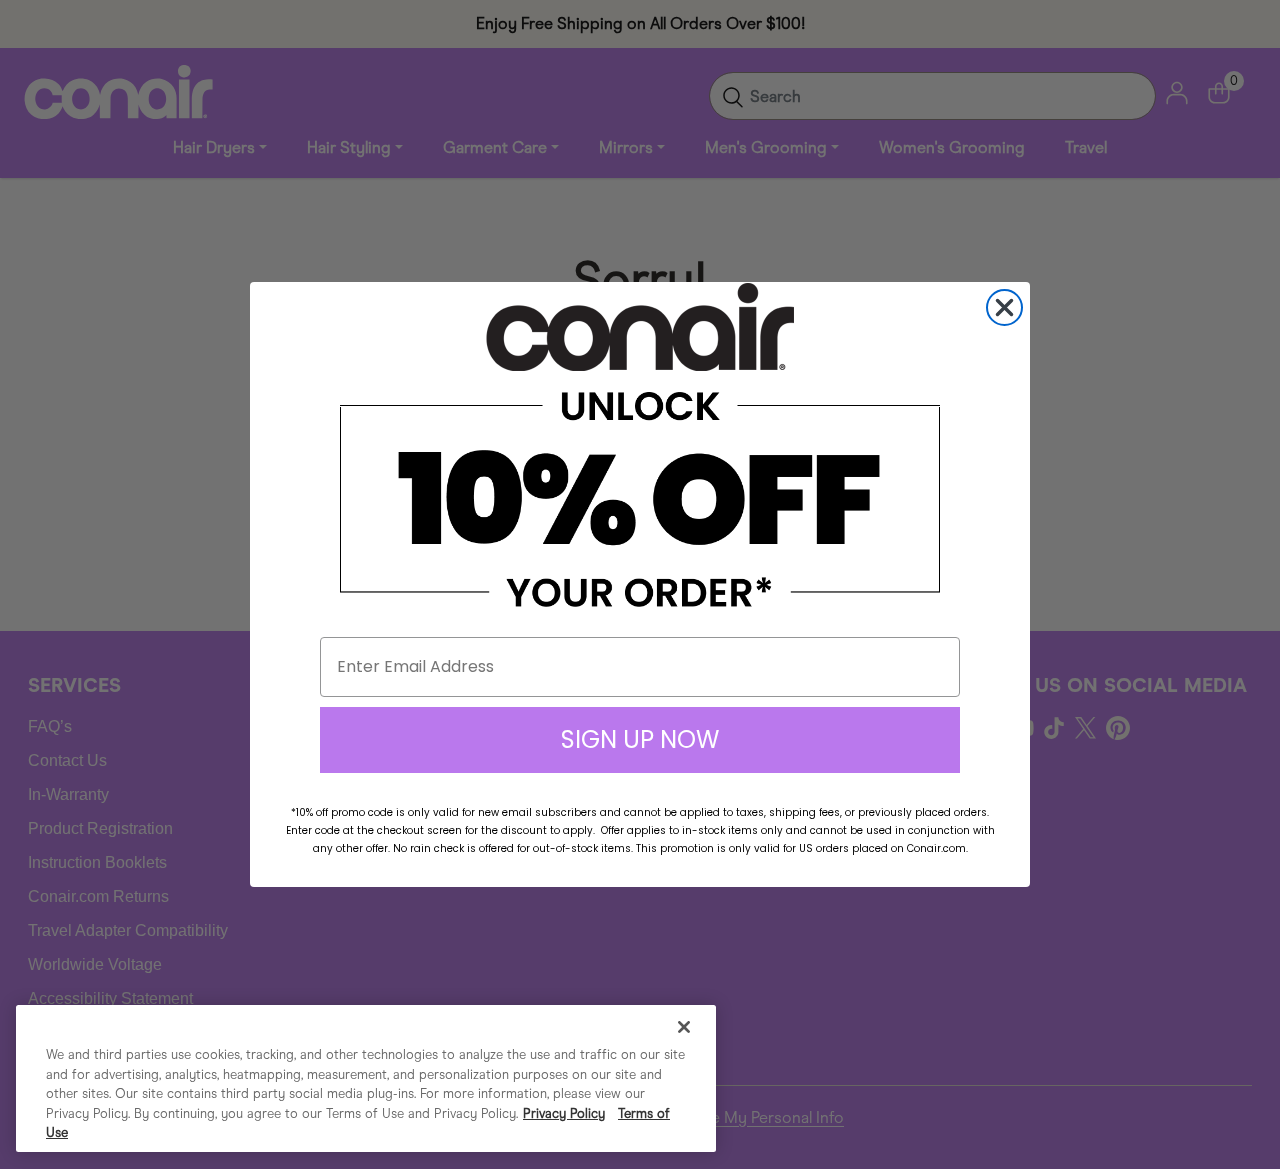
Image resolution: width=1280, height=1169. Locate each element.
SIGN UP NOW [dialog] (640, 739)
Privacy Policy (564, 1113)
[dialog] (1004, 307)
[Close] (684, 1027)
